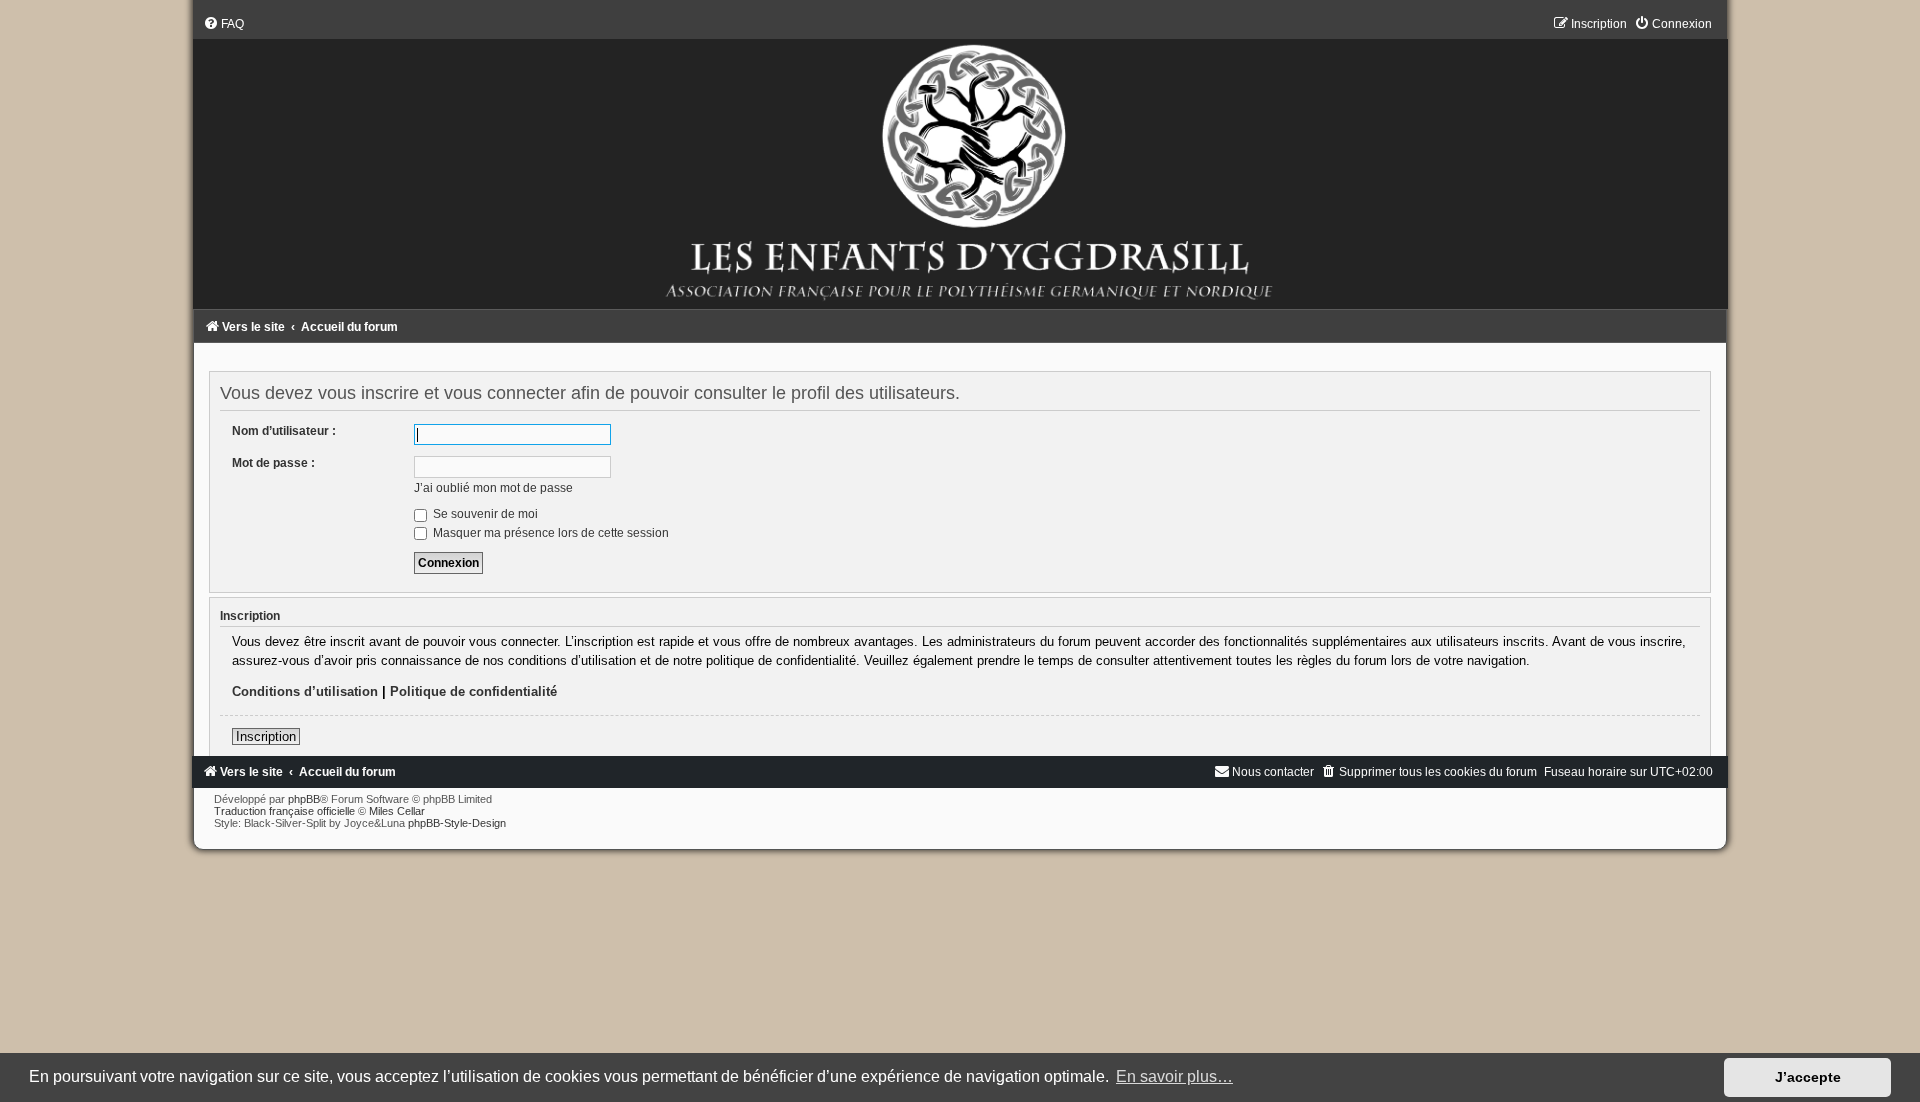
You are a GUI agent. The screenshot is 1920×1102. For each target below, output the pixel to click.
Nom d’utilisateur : (284, 431)
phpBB (304, 799)
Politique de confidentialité (473, 691)
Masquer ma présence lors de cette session (549, 533)
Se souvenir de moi (484, 514)
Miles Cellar (397, 811)
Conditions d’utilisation (305, 691)
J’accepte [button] (1808, 1077)
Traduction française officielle (284, 811)
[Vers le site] (959, 162)
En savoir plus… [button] (1174, 1076)
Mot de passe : (273, 463)
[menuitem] (223, 24)
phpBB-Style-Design (457, 823)
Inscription (266, 736)
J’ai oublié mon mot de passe (493, 488)
